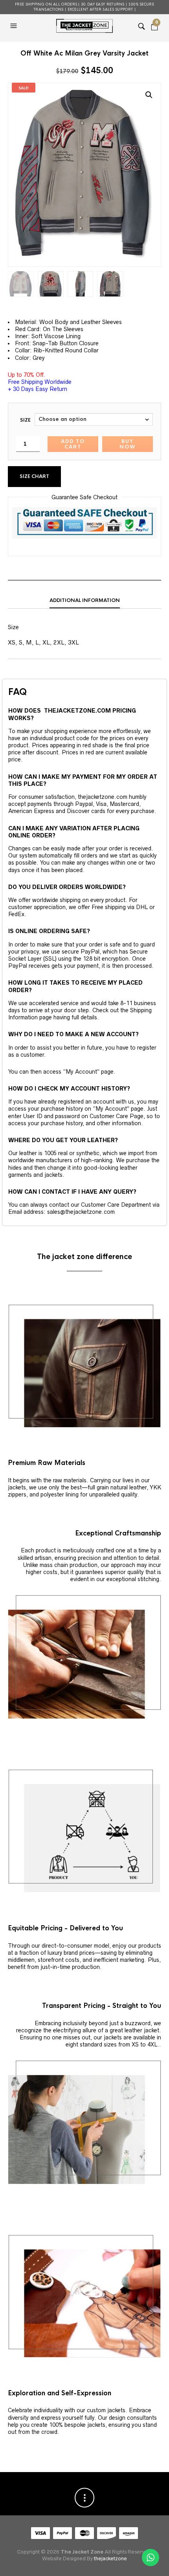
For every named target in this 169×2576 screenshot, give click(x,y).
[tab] (84, 601)
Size (25, 420)
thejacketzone (110, 2558)
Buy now (128, 444)
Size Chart (34, 476)
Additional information (85, 600)
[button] (15, 26)
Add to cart (73, 444)
